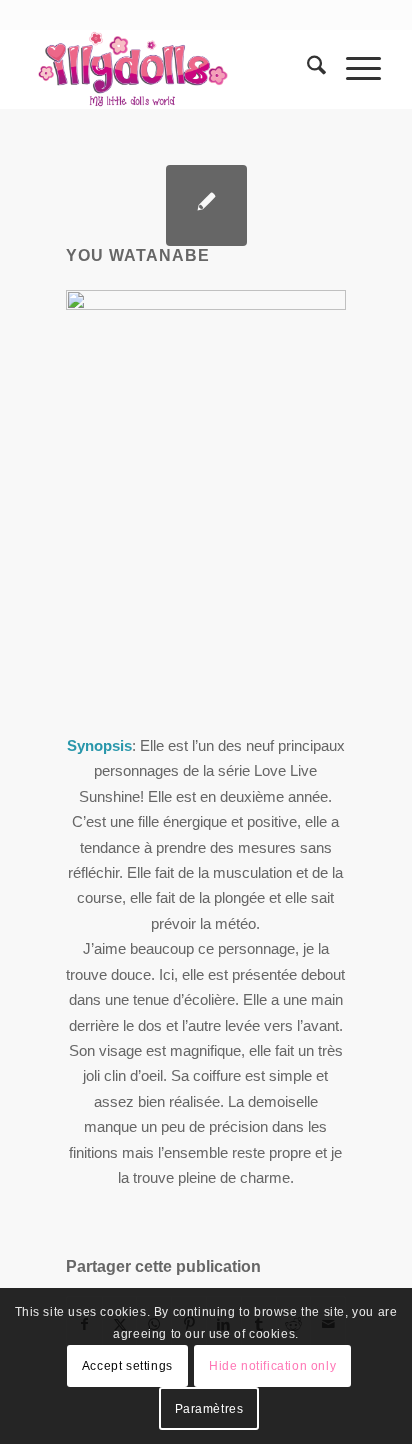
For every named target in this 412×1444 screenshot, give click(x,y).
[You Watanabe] (206, 205)
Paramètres (209, 1409)
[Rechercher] (306, 69)
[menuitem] (306, 69)
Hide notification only (272, 1366)
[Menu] (353, 69)
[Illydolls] (171, 69)
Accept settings (127, 1366)
